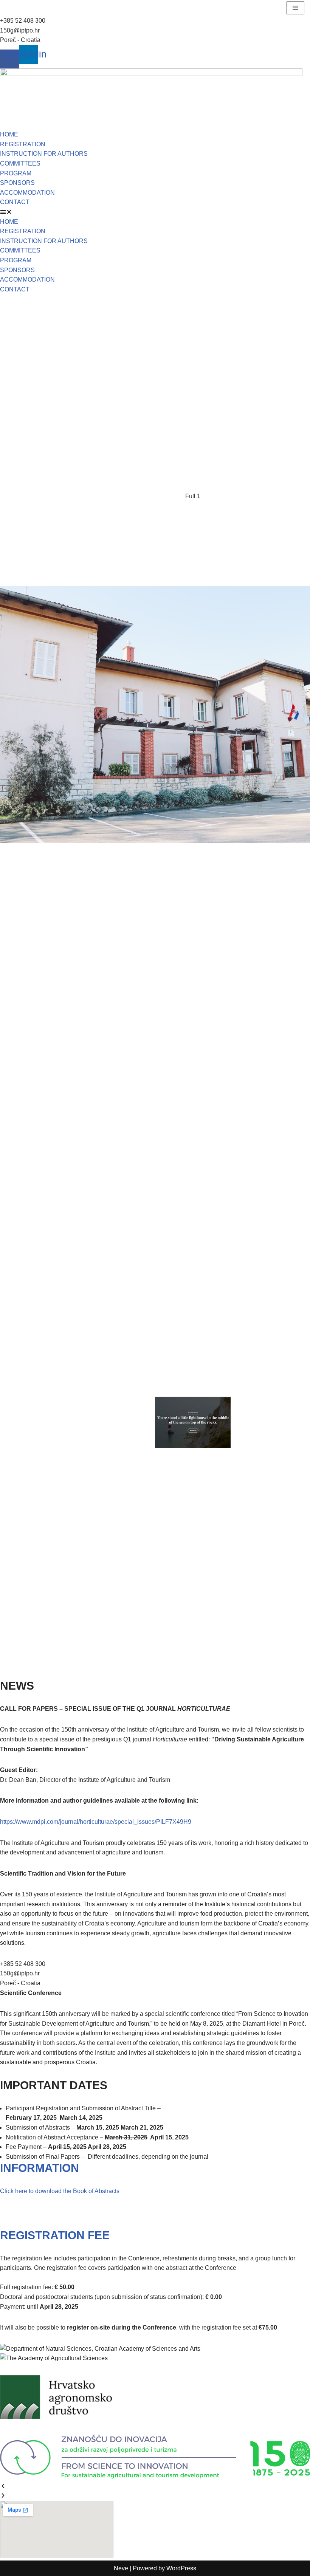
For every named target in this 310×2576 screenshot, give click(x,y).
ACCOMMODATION (27, 193)
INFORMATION (40, 2168)
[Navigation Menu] (295, 8)
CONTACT (15, 202)
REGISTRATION (23, 144)
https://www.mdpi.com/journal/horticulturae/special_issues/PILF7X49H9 (96, 1822)
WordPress (181, 2568)
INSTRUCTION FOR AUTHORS (44, 154)
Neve (121, 2568)
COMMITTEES (20, 163)
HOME (9, 134)
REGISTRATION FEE (55, 2235)
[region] (155, 986)
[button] (155, 212)
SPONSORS (17, 183)
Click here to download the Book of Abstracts (60, 2191)
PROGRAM (16, 173)
